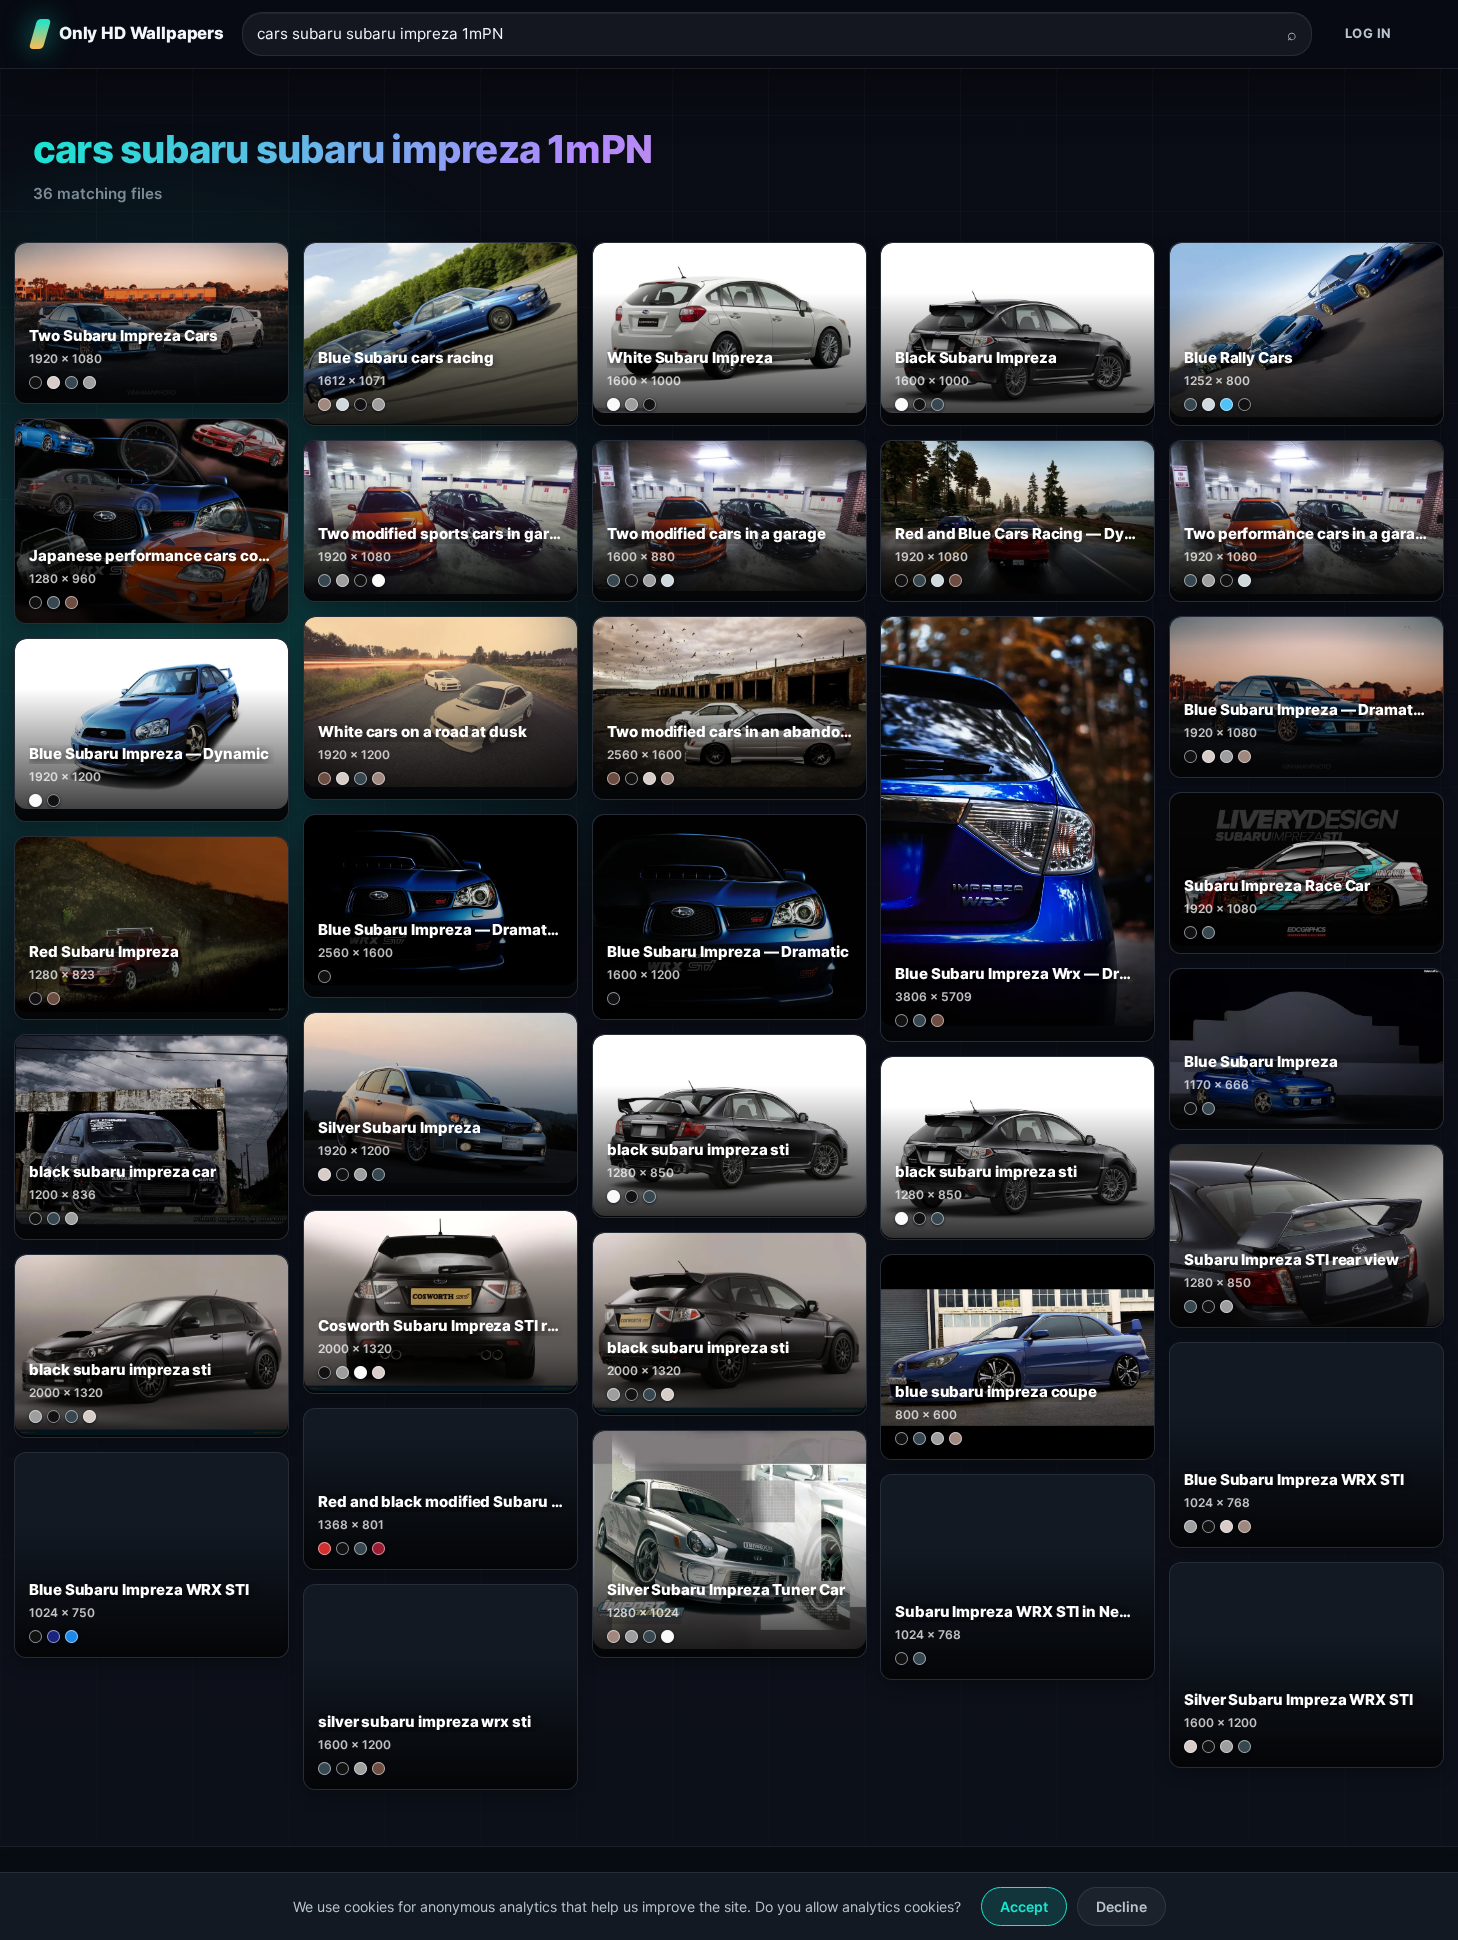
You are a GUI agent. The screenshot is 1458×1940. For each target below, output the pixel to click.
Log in (1368, 33)
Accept (1024, 1906)
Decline (1121, 1906)
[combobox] (765, 34)
